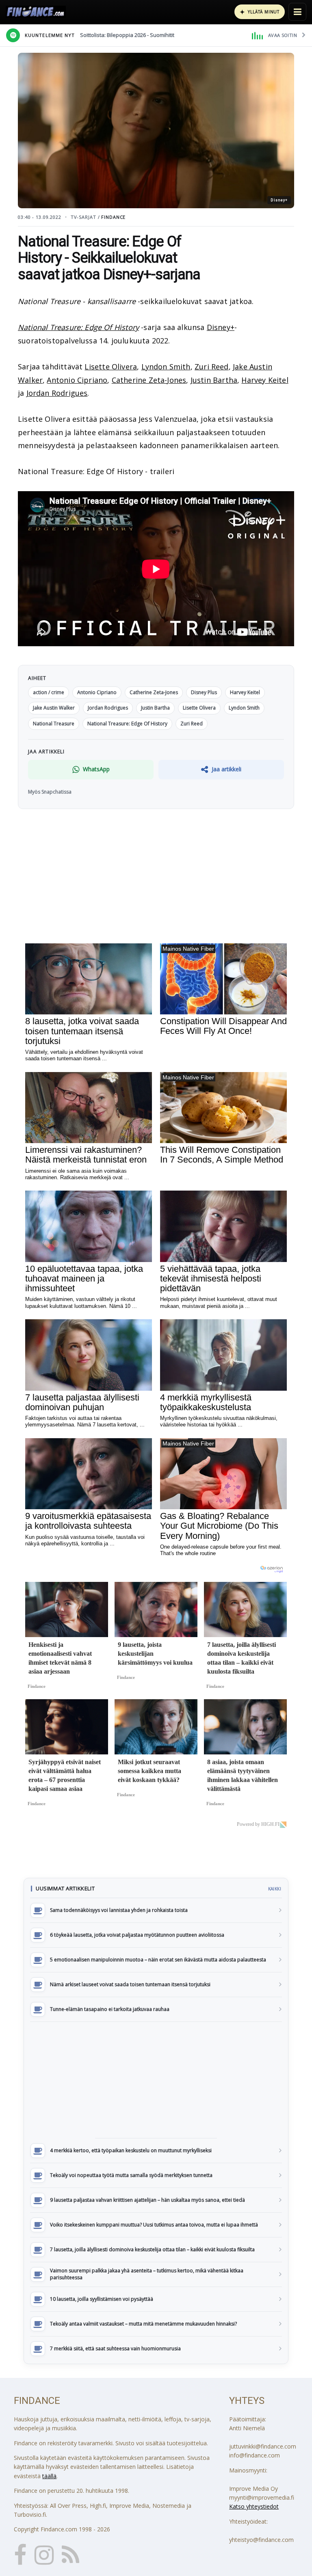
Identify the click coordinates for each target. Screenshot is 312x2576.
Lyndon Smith (166, 367)
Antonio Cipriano (77, 380)
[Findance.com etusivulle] (36, 12)
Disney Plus (204, 692)
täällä (49, 2476)
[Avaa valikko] (297, 12)
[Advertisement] (156, 2080)
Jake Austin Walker (54, 708)
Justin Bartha (214, 380)
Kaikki (275, 1889)
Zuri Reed (212, 367)
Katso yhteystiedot (254, 2506)
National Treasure (54, 724)
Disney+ (221, 327)
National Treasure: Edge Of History (78, 327)
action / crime (49, 692)
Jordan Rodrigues (57, 393)
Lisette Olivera (111, 367)
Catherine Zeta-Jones (149, 380)
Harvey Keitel (265, 380)
